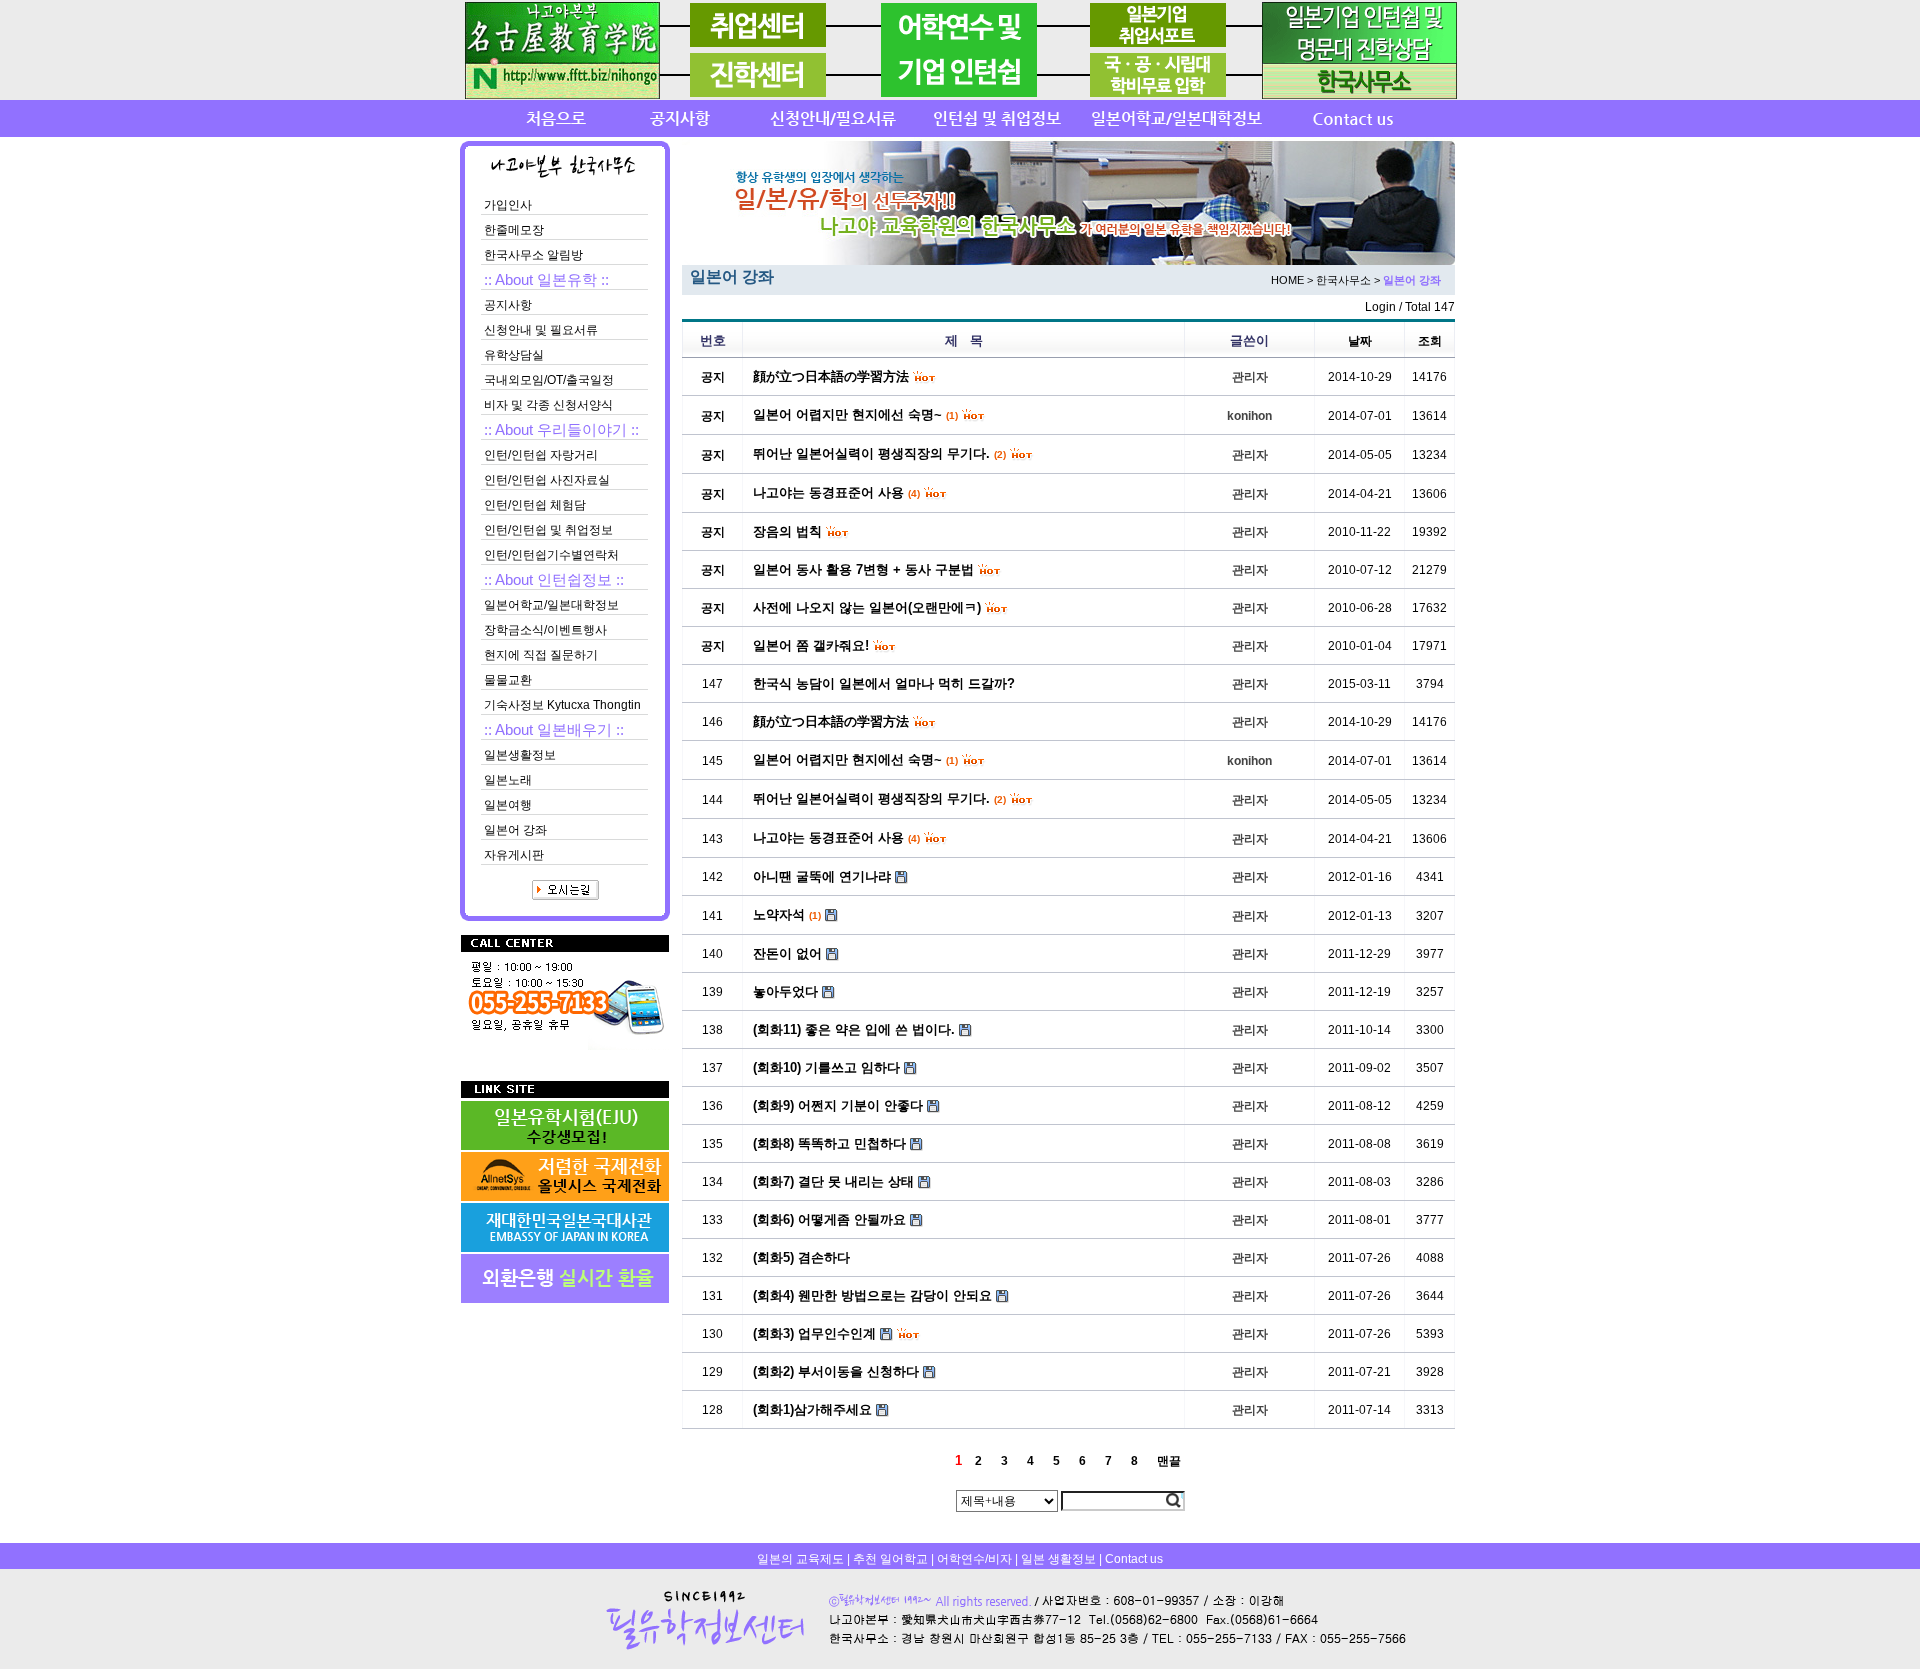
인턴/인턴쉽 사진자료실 (547, 480)
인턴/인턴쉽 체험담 (535, 505)
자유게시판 (514, 855)
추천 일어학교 (890, 1559)
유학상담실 (514, 355)
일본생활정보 (520, 755)
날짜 (1360, 341)
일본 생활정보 (1058, 1559)
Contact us (1134, 1559)
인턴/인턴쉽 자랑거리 (541, 455)
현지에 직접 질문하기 (541, 655)
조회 (1430, 341)
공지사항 (508, 305)
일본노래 (508, 780)
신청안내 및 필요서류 (541, 330)
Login (1380, 307)
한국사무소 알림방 (533, 255)
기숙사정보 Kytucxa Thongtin (562, 705)
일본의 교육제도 (800, 1559)
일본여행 (508, 805)
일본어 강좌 (515, 830)
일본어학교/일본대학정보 (551, 605)
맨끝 (1169, 1461)
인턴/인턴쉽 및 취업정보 (548, 530)
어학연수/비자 (974, 1559)
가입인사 (508, 205)
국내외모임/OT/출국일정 (549, 380)
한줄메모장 (514, 230)
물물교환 (508, 680)
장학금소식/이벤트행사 (545, 630)
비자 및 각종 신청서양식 (548, 405)
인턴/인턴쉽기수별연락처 (551, 555)
